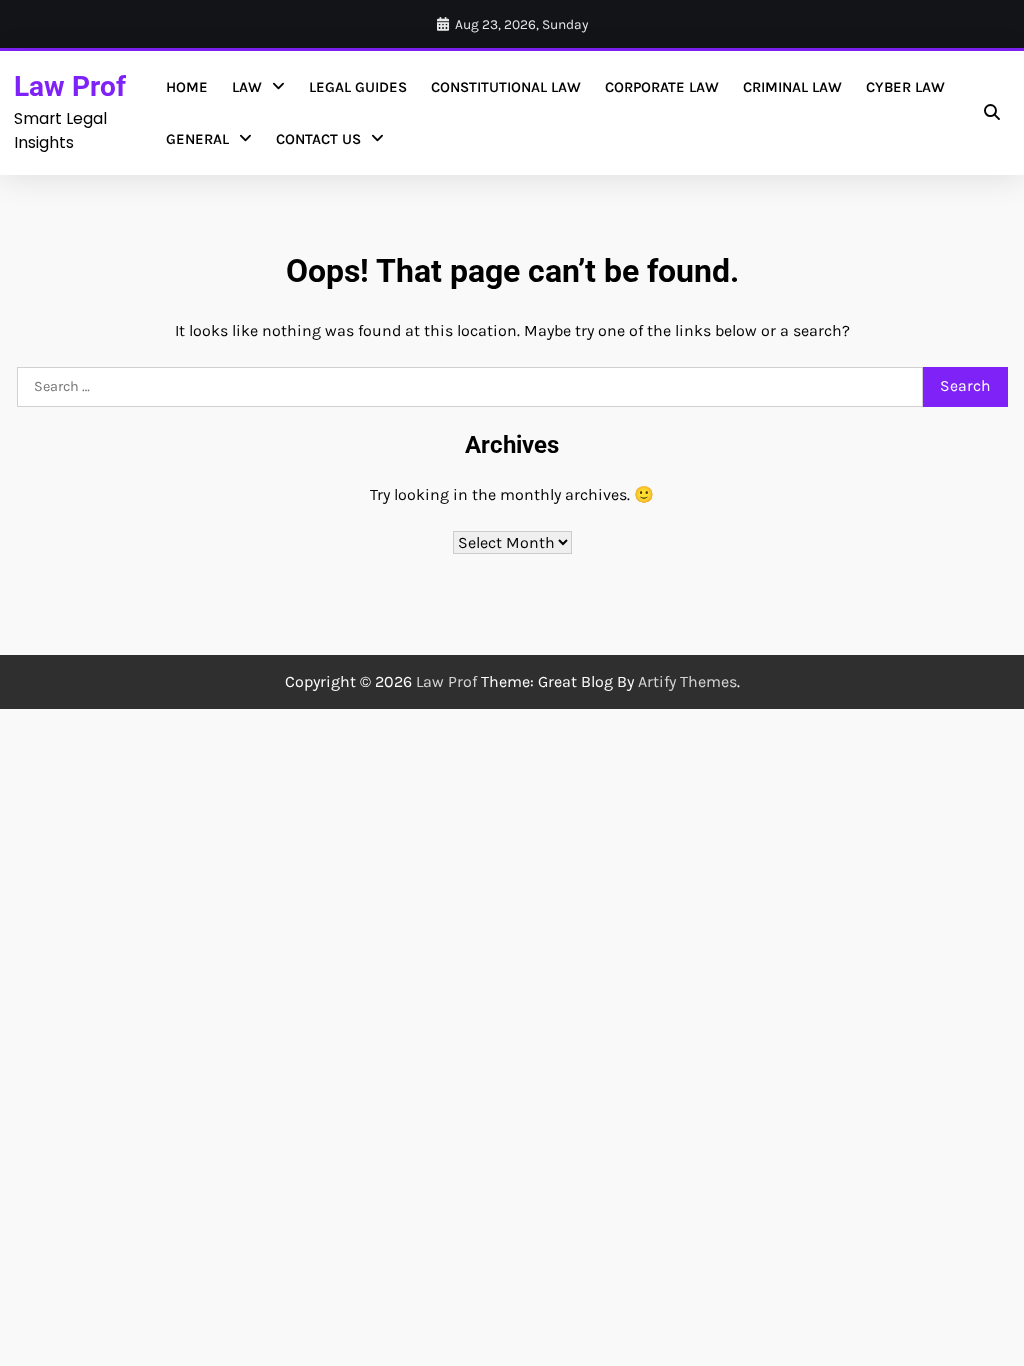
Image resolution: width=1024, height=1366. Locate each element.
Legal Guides (358, 87)
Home (187, 87)
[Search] (992, 113)
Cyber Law (905, 87)
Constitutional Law (506, 87)
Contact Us (318, 139)
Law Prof (70, 86)
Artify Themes (687, 681)
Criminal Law (792, 87)
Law (247, 87)
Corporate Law (662, 87)
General (197, 139)
